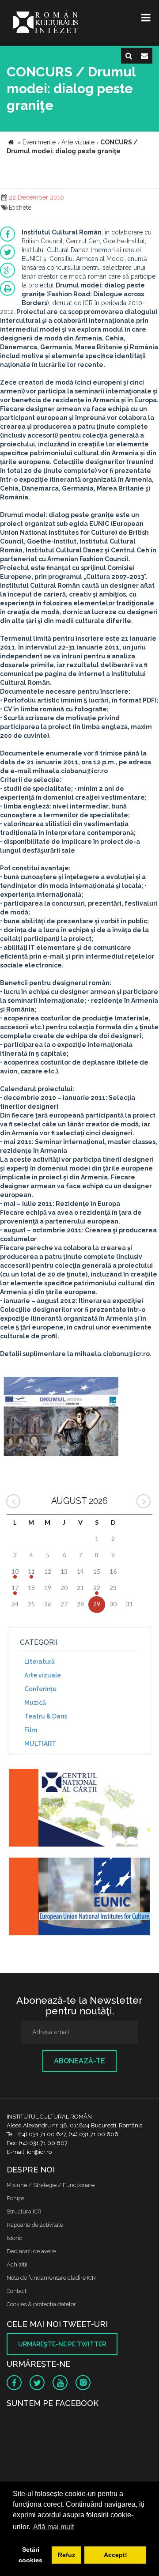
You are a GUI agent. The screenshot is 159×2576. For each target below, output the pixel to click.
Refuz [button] (66, 2555)
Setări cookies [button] (30, 2555)
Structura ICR (24, 2212)
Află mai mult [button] (53, 2527)
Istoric (14, 2238)
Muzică (35, 1703)
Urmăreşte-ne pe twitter (62, 2344)
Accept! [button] (115, 2555)
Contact (17, 2291)
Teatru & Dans (46, 1716)
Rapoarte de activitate (35, 2225)
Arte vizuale (43, 1675)
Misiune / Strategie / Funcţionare (51, 2185)
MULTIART (40, 1744)
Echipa (16, 2198)
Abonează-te (79, 2061)
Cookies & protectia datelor (41, 2304)
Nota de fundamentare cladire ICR (51, 2278)
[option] (61, 1418)
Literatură (40, 1662)
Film (31, 1730)
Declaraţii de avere (31, 2251)
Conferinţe (40, 1689)
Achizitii (17, 2264)
